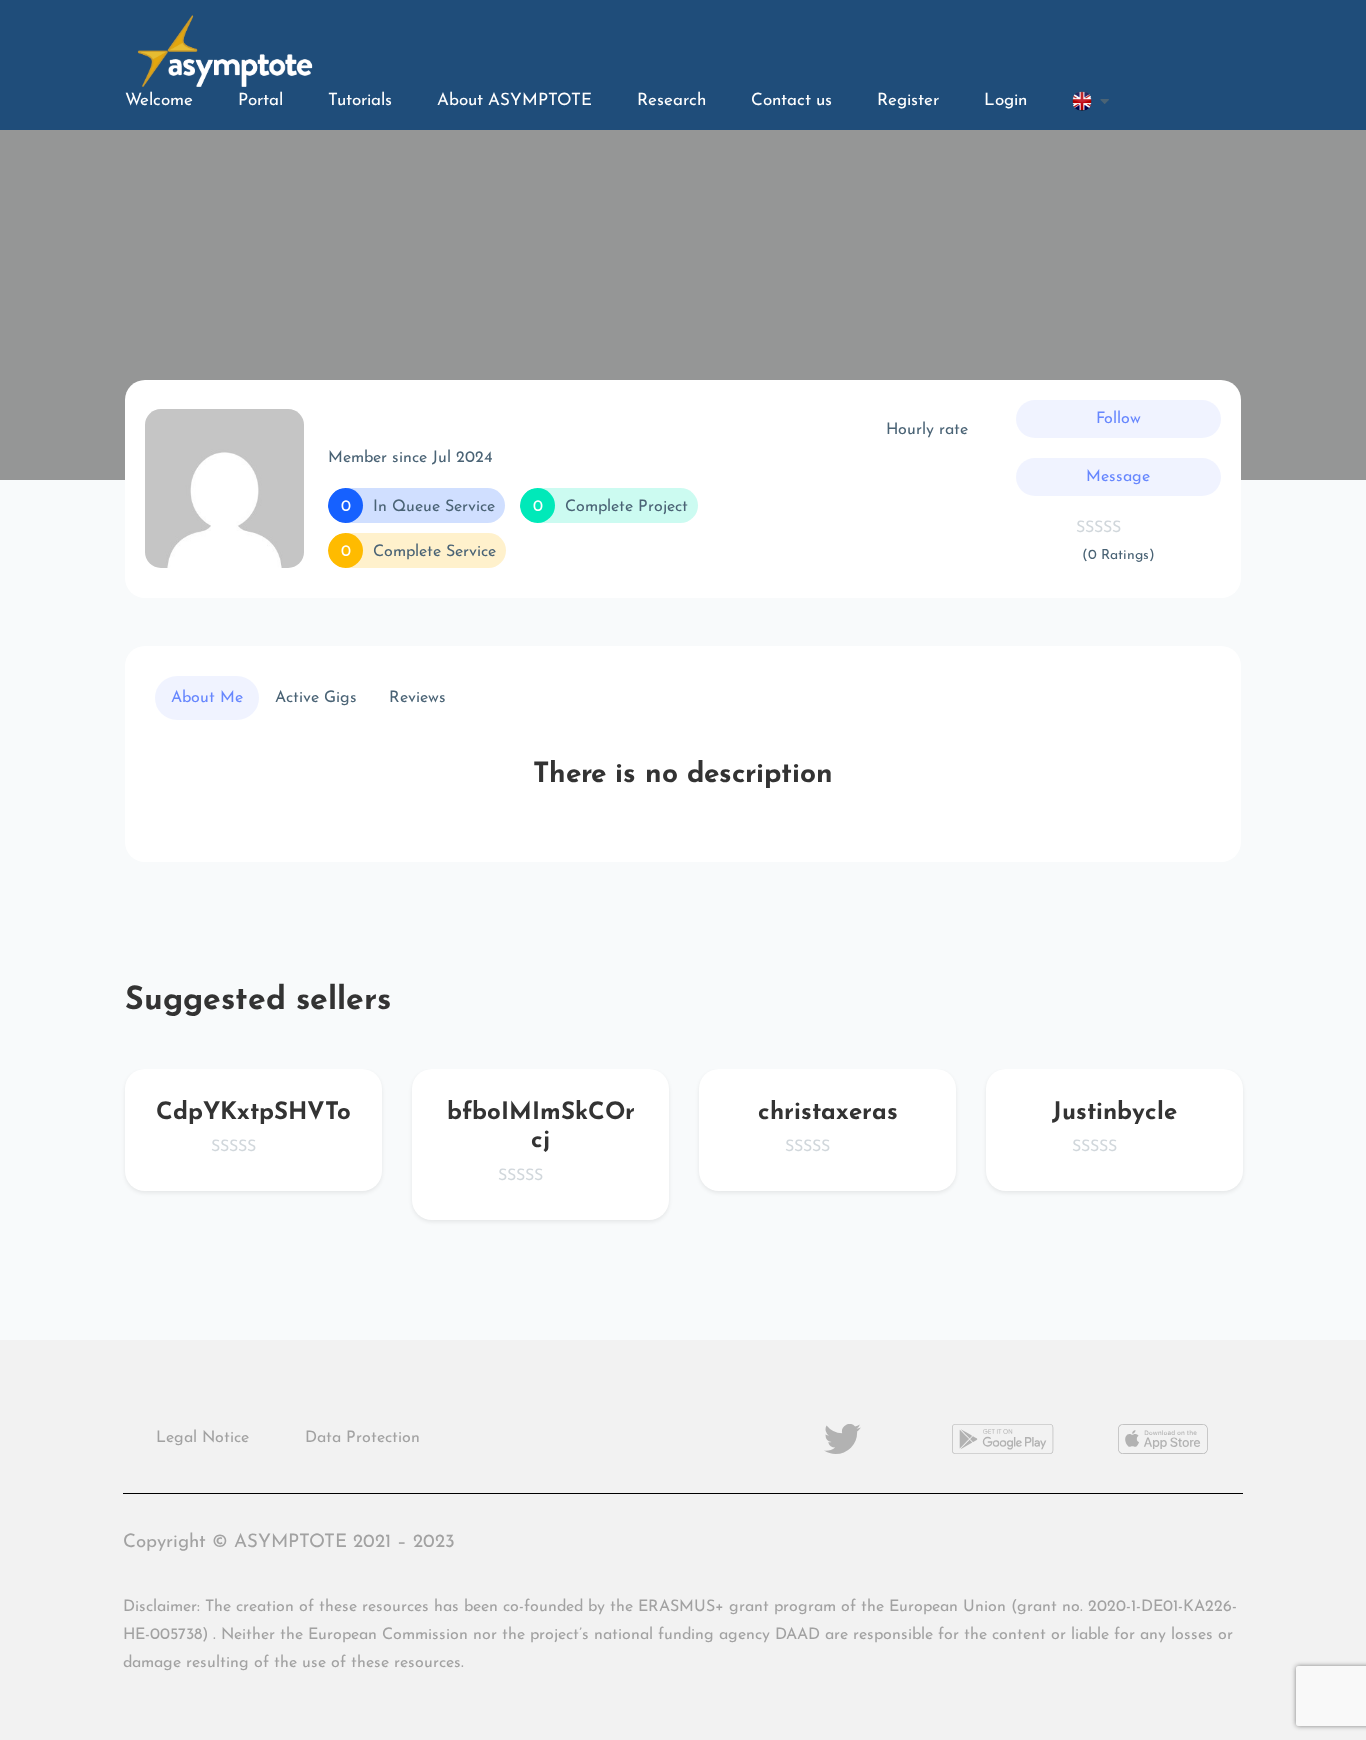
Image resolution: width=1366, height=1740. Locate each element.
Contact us (791, 100)
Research (671, 100)
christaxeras (828, 1113)
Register (908, 100)
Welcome (159, 100)
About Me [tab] (207, 698)
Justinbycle (1114, 1113)
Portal (260, 100)
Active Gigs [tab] (316, 698)
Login (1005, 100)
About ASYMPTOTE (514, 100)
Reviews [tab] (417, 698)
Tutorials (360, 100)
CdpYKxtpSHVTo (253, 1113)
